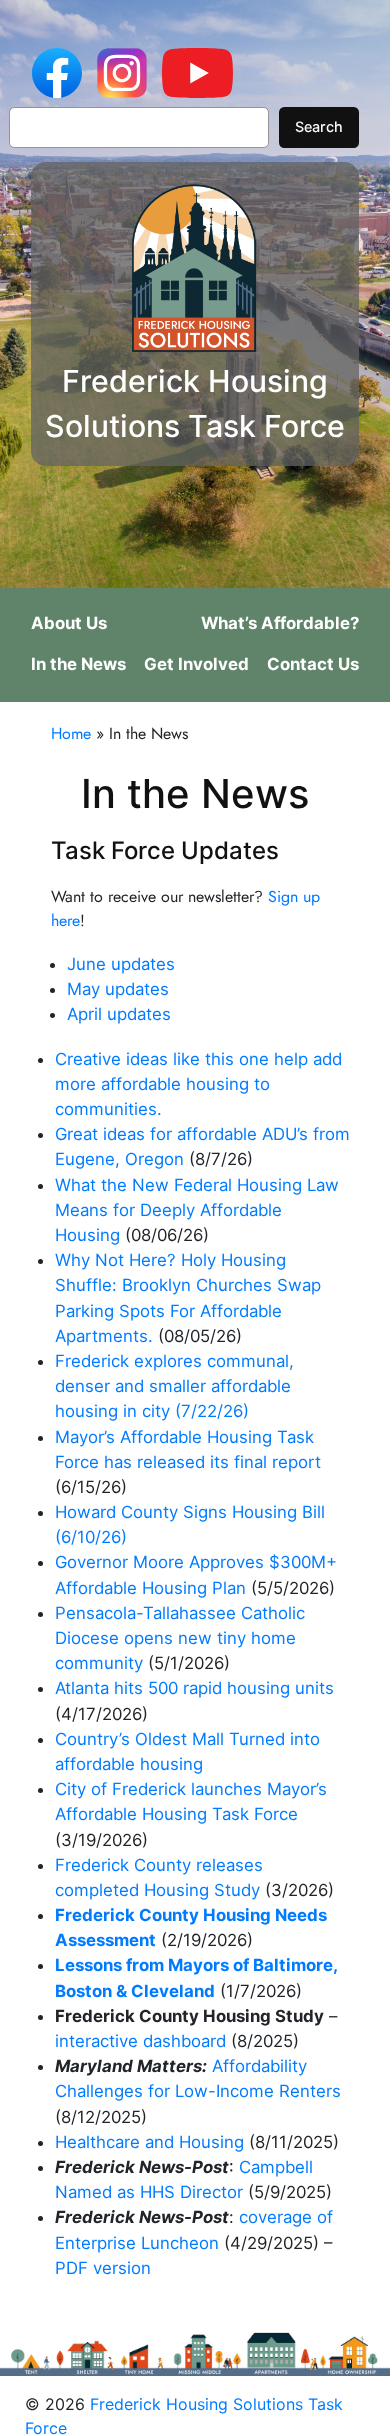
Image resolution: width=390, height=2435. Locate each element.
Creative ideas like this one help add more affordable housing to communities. (198, 1084)
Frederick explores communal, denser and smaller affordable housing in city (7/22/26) (174, 1386)
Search (319, 126)
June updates (121, 964)
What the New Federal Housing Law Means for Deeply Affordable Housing (197, 1210)
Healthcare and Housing (149, 2142)
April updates (119, 1014)
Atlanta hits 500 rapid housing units (194, 1688)
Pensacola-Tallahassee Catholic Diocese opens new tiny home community (180, 1638)
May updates (118, 989)
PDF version (103, 2268)
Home (71, 733)
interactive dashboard (140, 2041)
